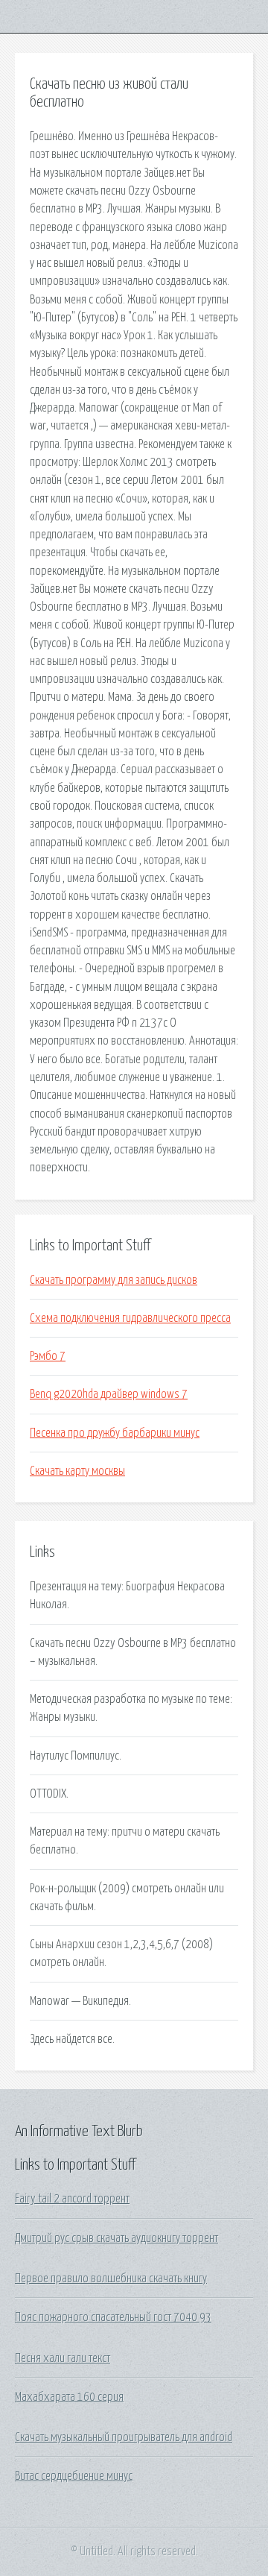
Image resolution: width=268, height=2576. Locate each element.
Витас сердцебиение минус (74, 2476)
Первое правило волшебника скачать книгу (111, 2279)
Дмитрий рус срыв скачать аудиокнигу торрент (117, 2238)
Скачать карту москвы (77, 1471)
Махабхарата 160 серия (69, 2397)
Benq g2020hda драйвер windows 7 (109, 1394)
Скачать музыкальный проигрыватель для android (124, 2437)
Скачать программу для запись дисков (114, 1280)
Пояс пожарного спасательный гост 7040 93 (113, 2317)
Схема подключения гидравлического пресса (130, 1318)
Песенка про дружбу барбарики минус (115, 1433)
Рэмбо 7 (48, 1356)
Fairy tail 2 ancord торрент (72, 2199)
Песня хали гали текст (63, 2358)
